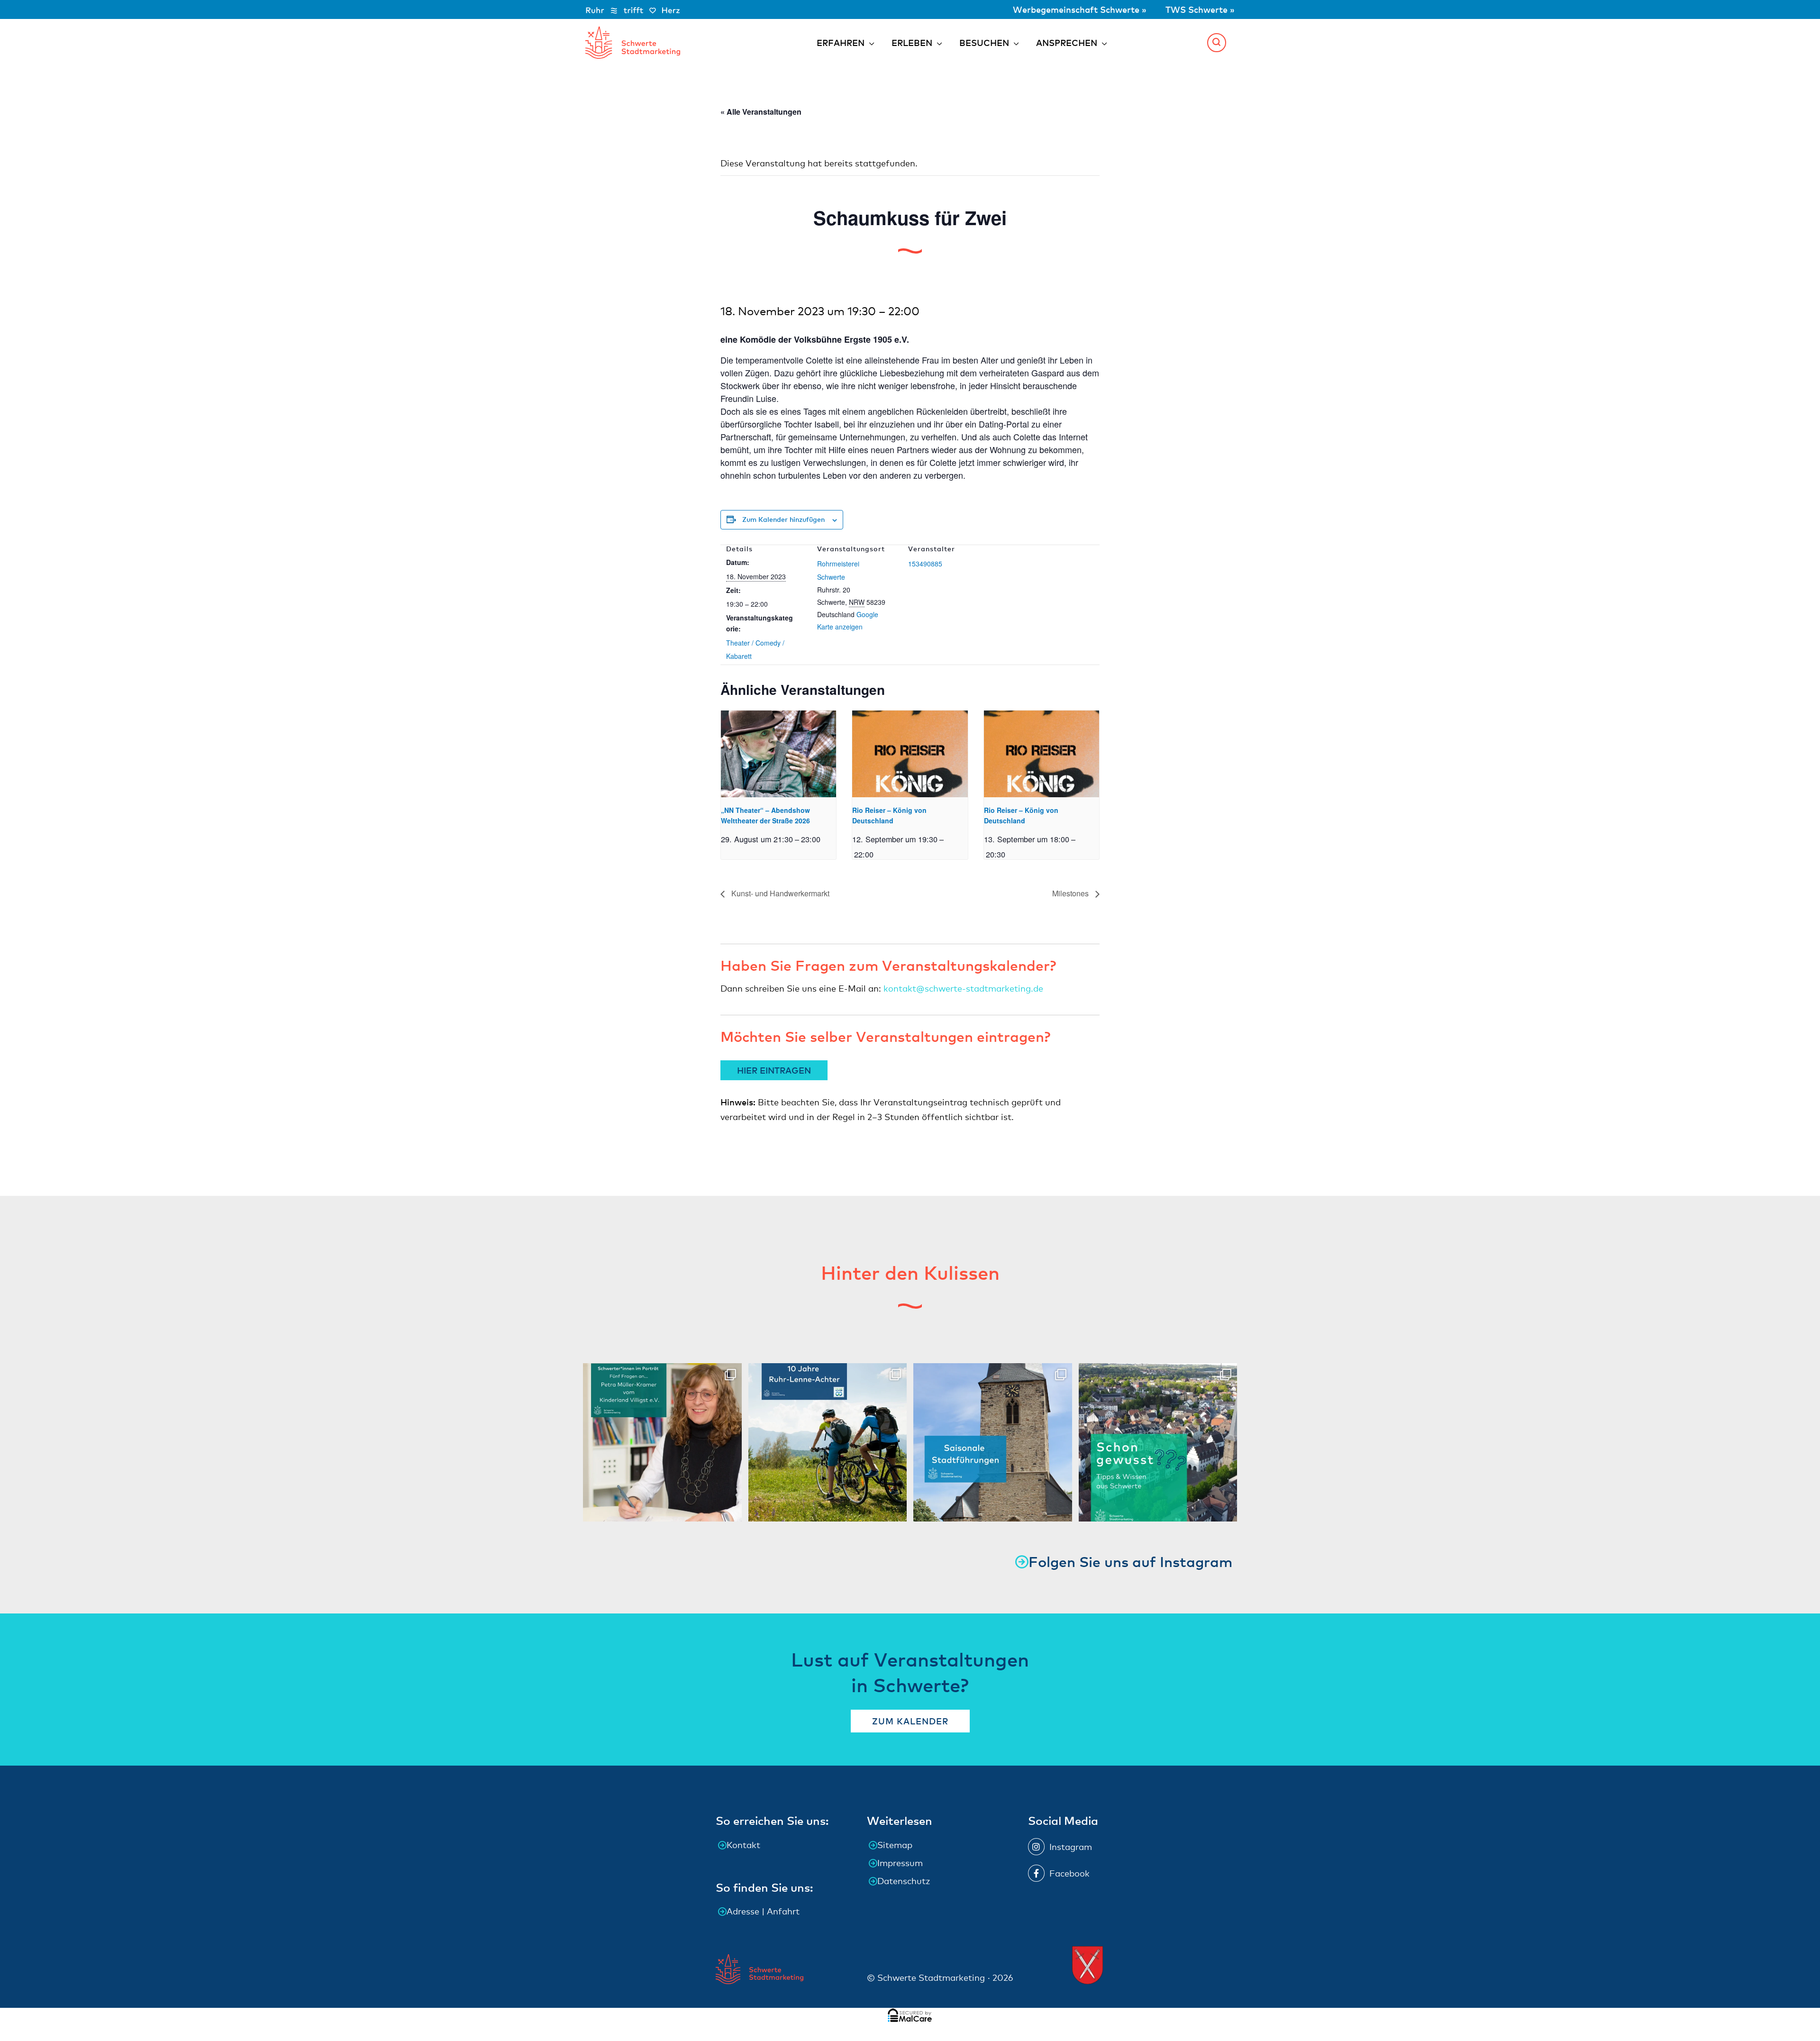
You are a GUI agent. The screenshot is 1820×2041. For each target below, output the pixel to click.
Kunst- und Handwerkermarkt (779, 893)
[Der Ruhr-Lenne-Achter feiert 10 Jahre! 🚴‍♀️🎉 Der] (828, 1443)
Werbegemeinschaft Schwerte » (1081, 9)
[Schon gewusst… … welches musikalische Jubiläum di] (1158, 1443)
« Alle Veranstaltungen (761, 112)
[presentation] (778, 754)
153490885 (925, 564)
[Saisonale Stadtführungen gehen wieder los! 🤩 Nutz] (993, 1443)
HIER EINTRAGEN (774, 1070)
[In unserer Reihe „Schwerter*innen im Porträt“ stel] (662, 1443)
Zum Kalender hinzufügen (783, 519)
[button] (1217, 43)
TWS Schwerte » (1200, 9)
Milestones (1071, 893)
